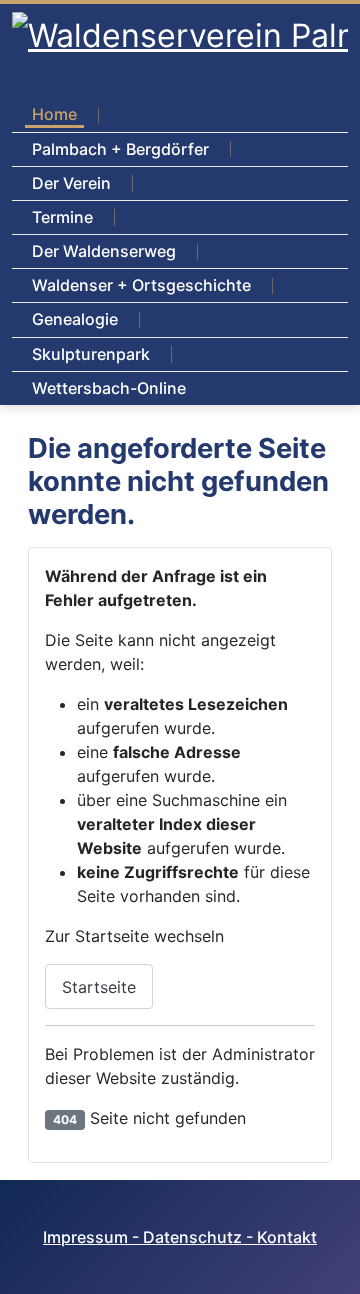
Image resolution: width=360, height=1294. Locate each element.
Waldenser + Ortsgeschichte (141, 285)
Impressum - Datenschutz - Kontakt (180, 1237)
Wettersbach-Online (109, 388)
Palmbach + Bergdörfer (120, 149)
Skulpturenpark (91, 354)
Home (54, 114)
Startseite (99, 987)
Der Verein (71, 183)
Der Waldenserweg (104, 251)
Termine (62, 217)
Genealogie (75, 319)
